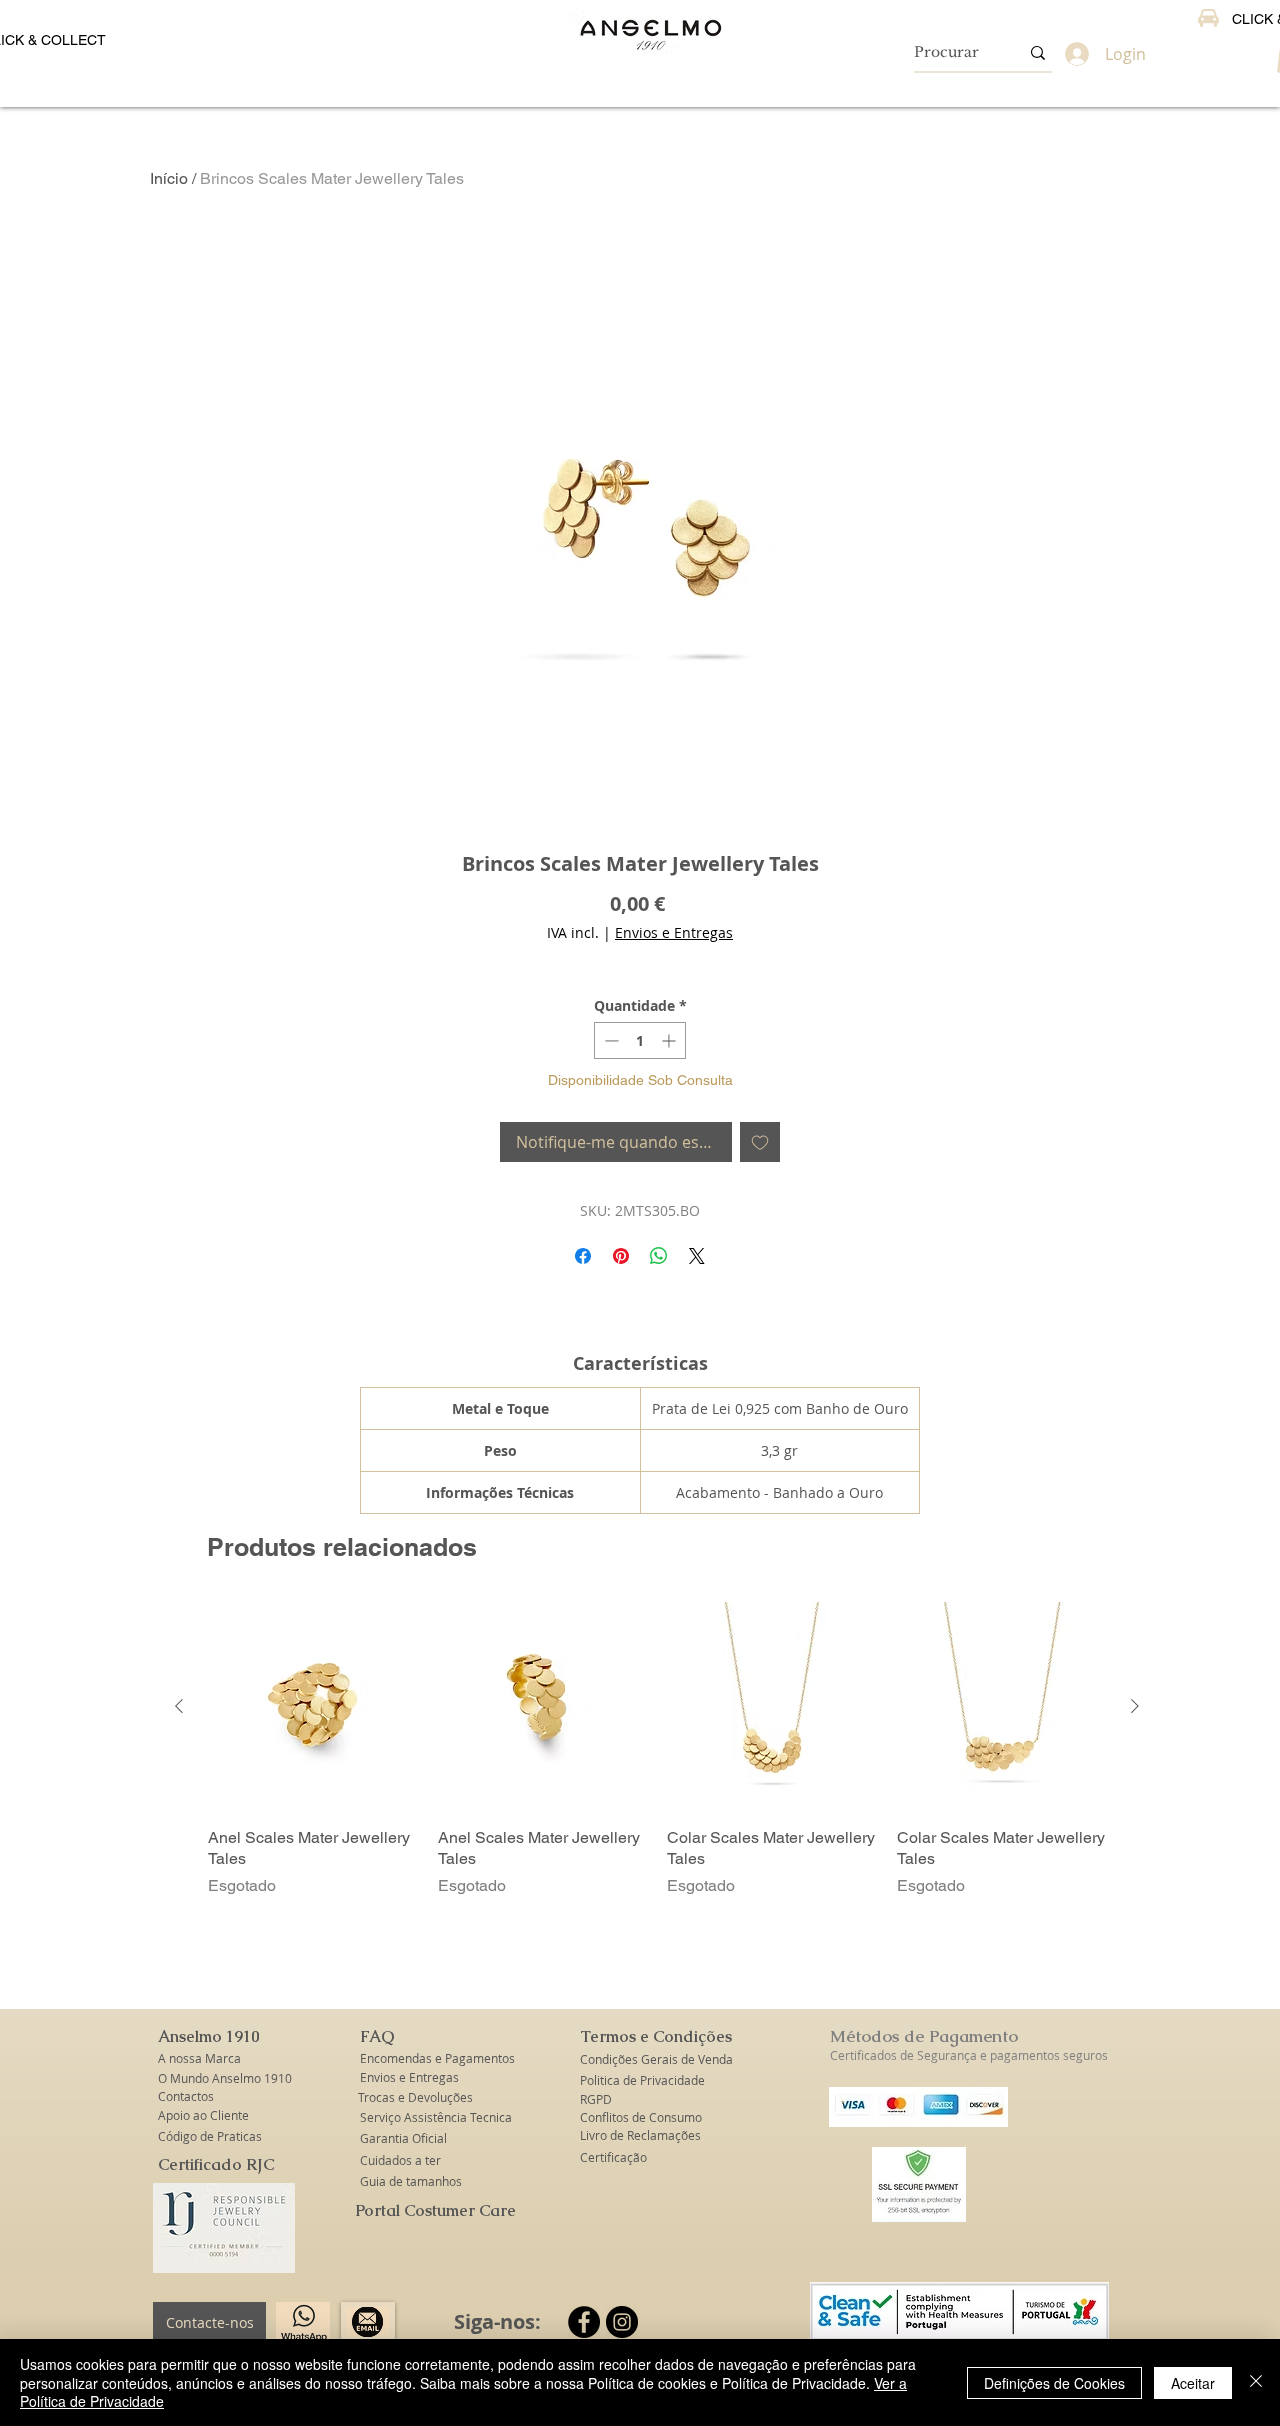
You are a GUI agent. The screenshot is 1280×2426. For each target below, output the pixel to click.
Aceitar (1193, 2383)
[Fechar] (1256, 2382)
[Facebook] (584, 2322)
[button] (210, 2036)
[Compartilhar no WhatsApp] (659, 1256)
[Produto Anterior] (179, 1706)
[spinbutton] (640, 1040)
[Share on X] (697, 1256)
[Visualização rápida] (313, 1707)
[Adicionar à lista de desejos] (760, 1142)
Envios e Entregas (674, 932)
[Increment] (670, 1040)
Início (169, 178)
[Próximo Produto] (1135, 1706)
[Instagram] (622, 2322)
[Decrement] (609, 1040)
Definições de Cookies (1054, 2383)
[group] (657, 1749)
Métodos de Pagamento (924, 2036)
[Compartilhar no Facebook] (583, 1256)
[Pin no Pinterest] (621, 1256)
